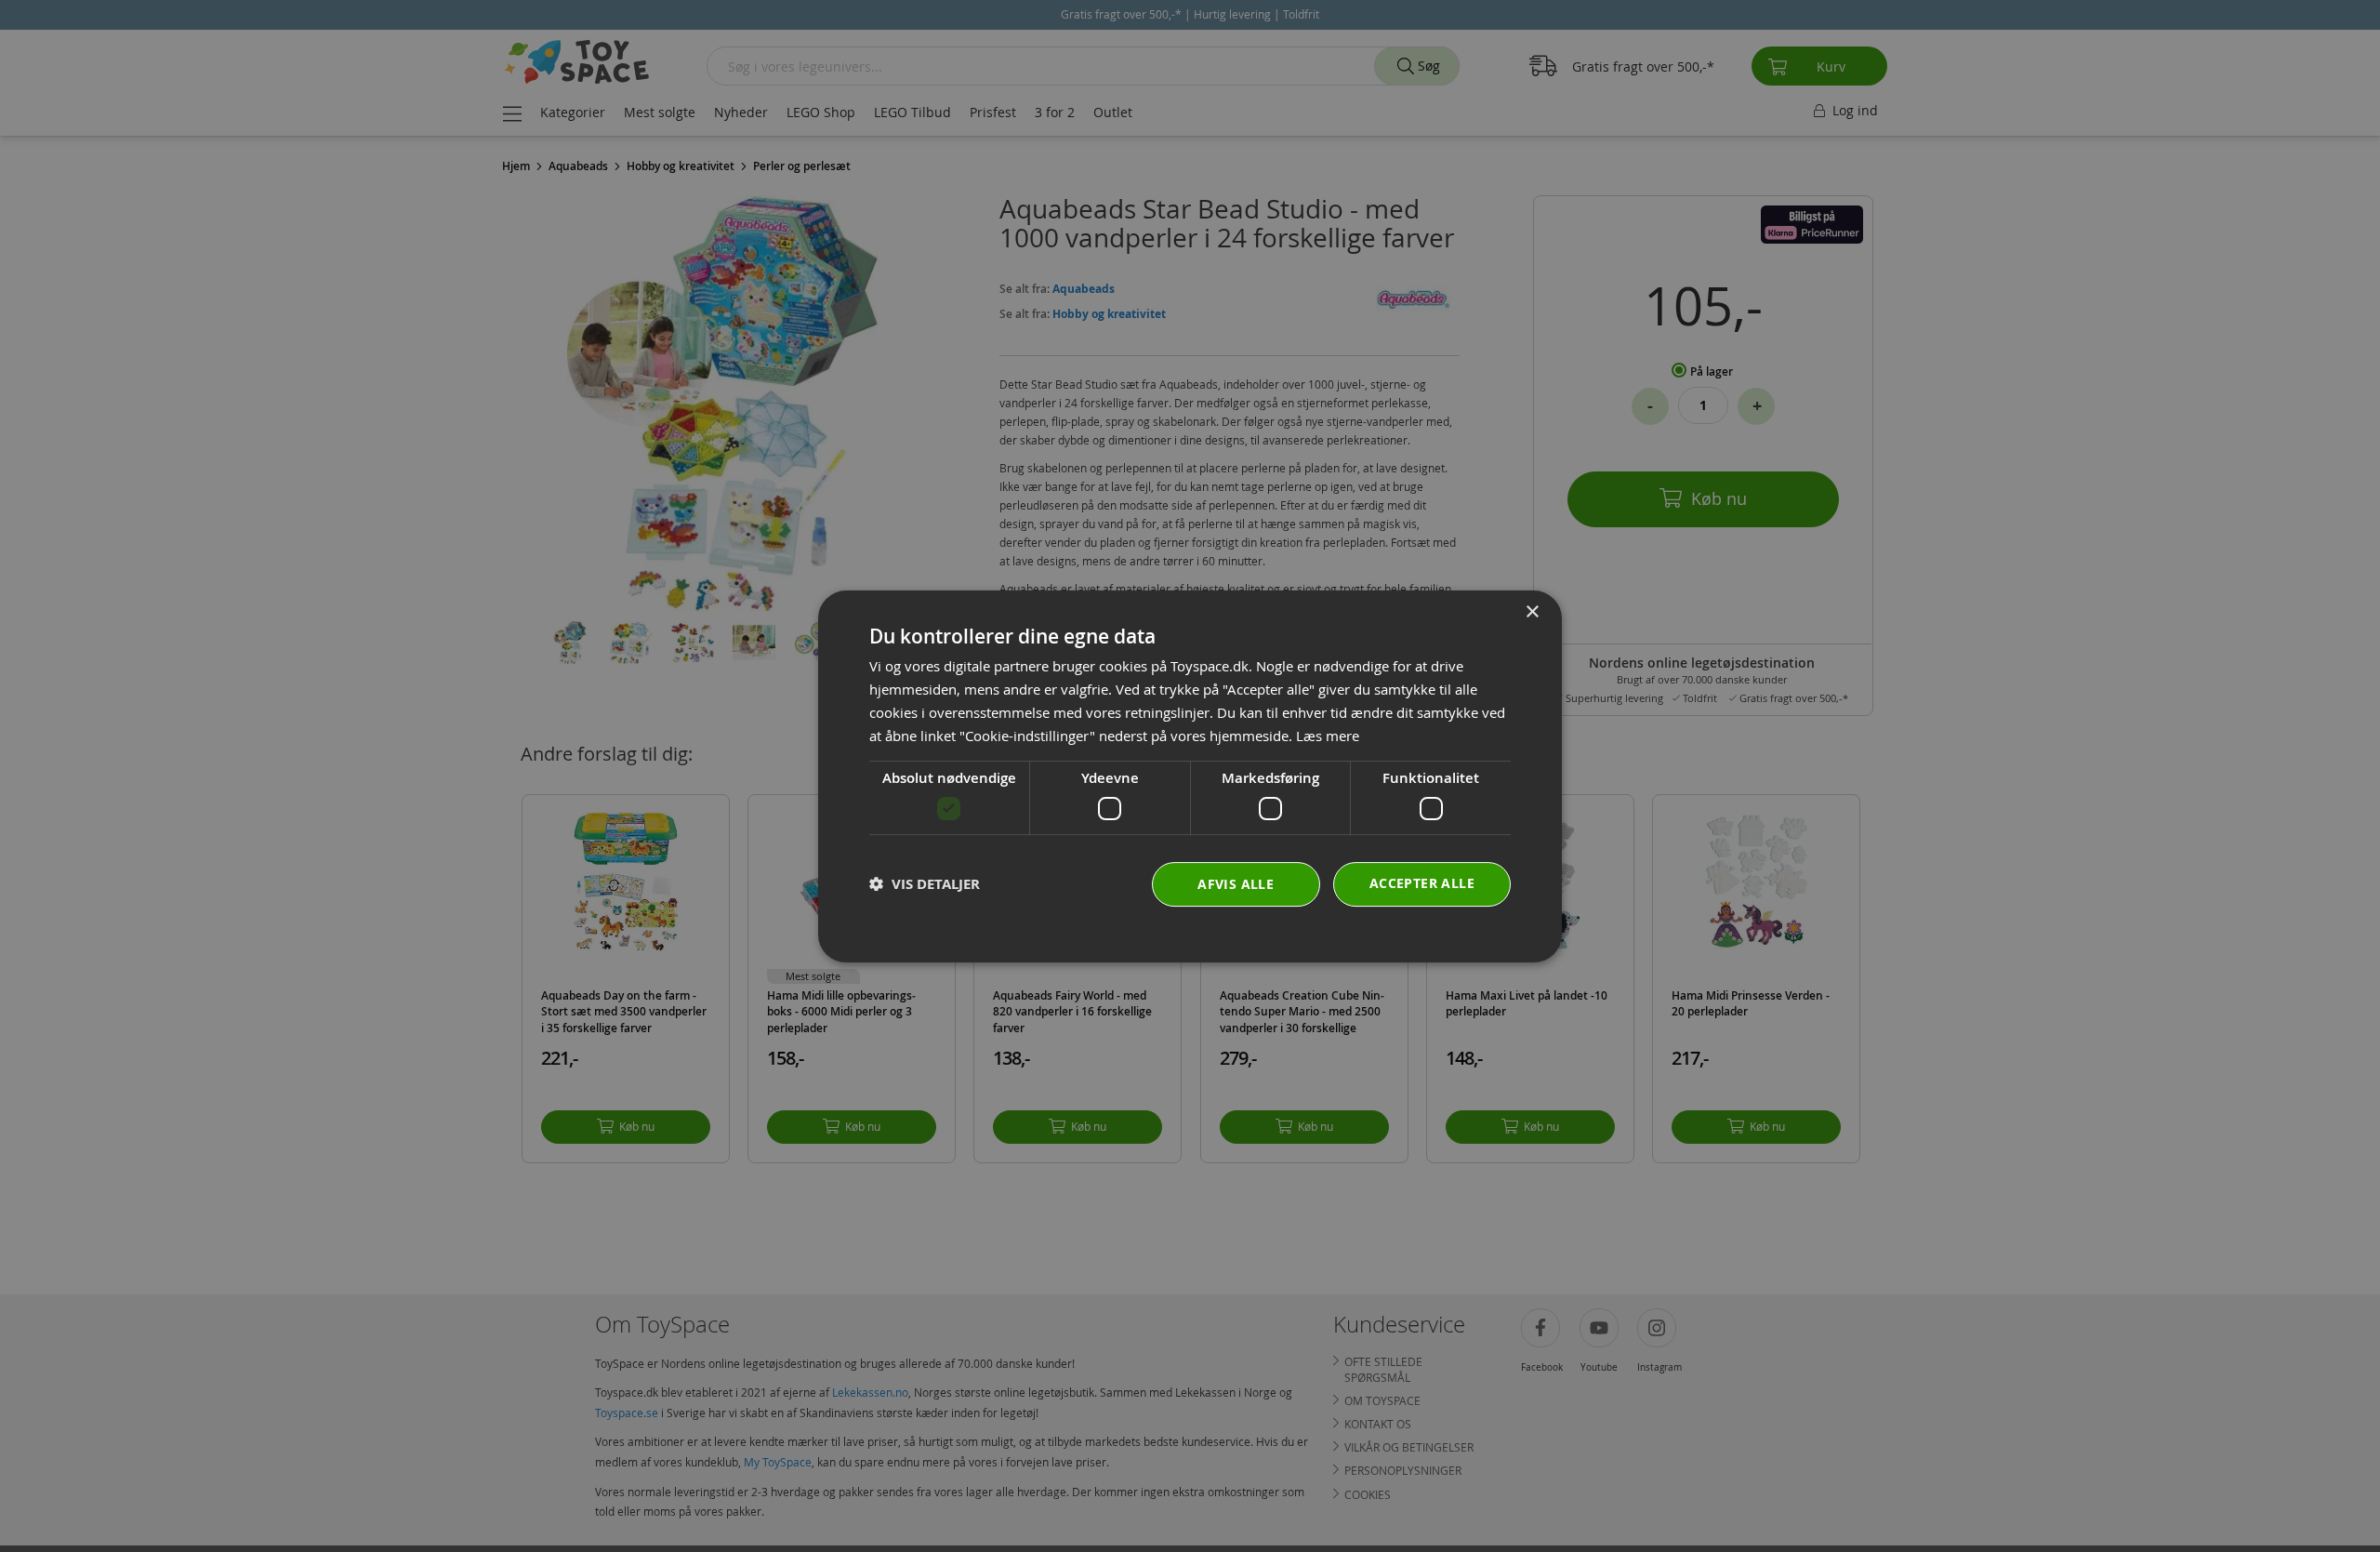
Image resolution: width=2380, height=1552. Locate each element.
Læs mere (1328, 735)
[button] (925, 884)
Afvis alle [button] (1236, 883)
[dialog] (1190, 776)
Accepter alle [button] (1422, 882)
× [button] (1532, 612)
